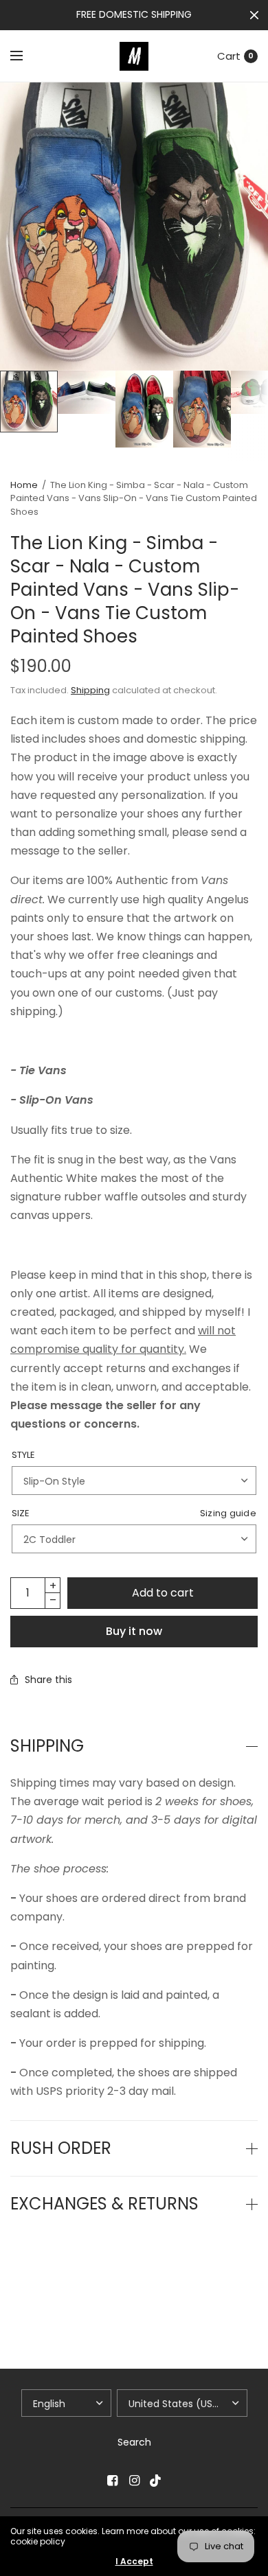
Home (24, 485)
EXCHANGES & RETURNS (104, 2204)
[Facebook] (112, 2481)
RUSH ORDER (61, 2148)
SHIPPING (47, 1746)
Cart (229, 56)
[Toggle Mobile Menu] (25, 56)
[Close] (254, 15)
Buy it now (134, 1631)
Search (134, 2442)
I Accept (134, 2562)
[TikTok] (156, 2481)
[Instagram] (134, 2481)
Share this (48, 1680)
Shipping (90, 690)
